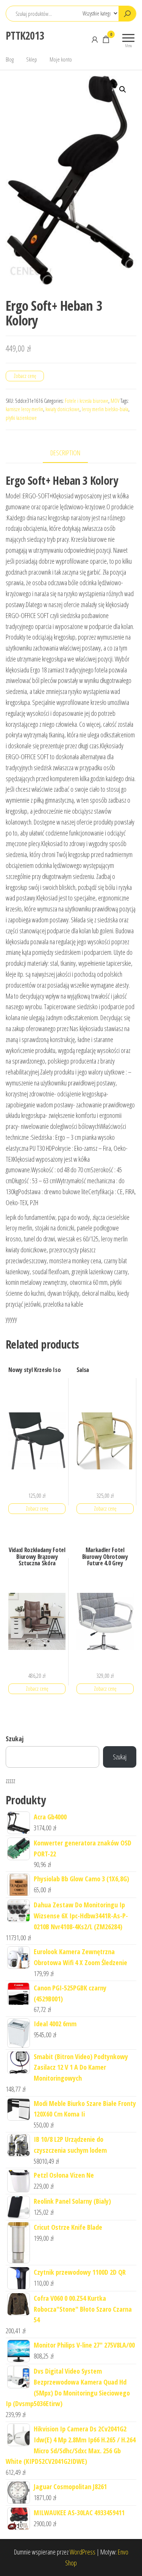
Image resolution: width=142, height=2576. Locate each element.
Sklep (32, 59)
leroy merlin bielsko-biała (105, 409)
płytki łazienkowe (21, 418)
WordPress (83, 2552)
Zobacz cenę (25, 376)
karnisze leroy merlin (24, 409)
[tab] (71, 453)
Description (65, 453)
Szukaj (15, 1739)
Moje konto (61, 59)
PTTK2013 (25, 35)
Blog (10, 59)
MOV (115, 401)
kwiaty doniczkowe (62, 409)
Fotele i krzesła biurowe (87, 401)
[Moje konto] (95, 39)
